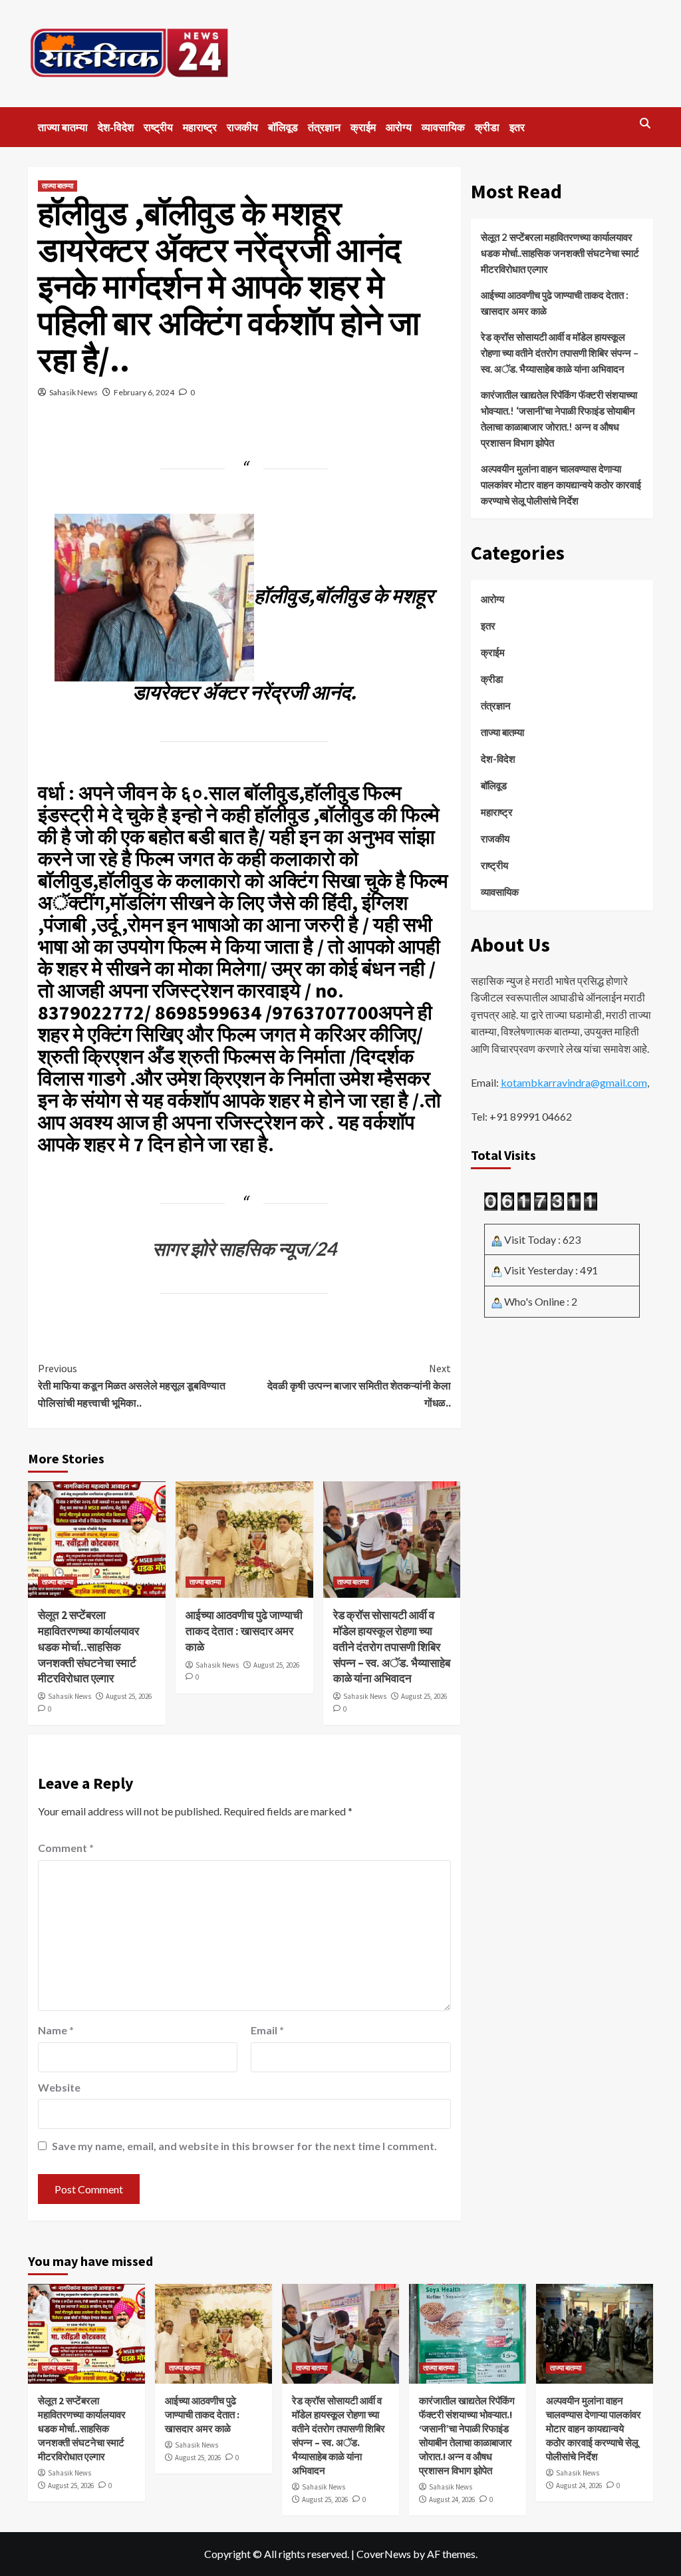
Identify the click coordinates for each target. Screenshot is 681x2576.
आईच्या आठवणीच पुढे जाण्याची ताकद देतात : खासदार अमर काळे (244, 1631)
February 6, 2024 (144, 392)
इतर (517, 127)
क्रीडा (487, 127)
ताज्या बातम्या (63, 127)
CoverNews (384, 2554)
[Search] (645, 123)
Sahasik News (73, 392)
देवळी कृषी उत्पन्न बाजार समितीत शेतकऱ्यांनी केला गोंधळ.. (359, 1385)
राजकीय (242, 127)
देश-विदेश (116, 127)
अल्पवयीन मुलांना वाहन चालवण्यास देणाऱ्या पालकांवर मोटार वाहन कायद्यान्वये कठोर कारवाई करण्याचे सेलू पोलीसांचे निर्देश (561, 484)
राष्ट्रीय (158, 127)
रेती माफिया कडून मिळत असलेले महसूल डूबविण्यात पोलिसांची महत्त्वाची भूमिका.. (132, 1385)
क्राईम (363, 127)
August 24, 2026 (452, 2499)
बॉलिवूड (283, 127)
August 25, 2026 (129, 1696)
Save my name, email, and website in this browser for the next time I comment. (244, 2146)
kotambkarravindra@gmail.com (574, 1082)
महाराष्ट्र (200, 127)
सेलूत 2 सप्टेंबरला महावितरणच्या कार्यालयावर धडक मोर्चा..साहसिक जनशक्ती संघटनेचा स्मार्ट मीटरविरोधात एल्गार (88, 1647)
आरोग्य (399, 127)
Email (267, 2030)
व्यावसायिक (443, 127)
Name (56, 2030)
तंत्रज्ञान (324, 127)
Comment (66, 1848)
